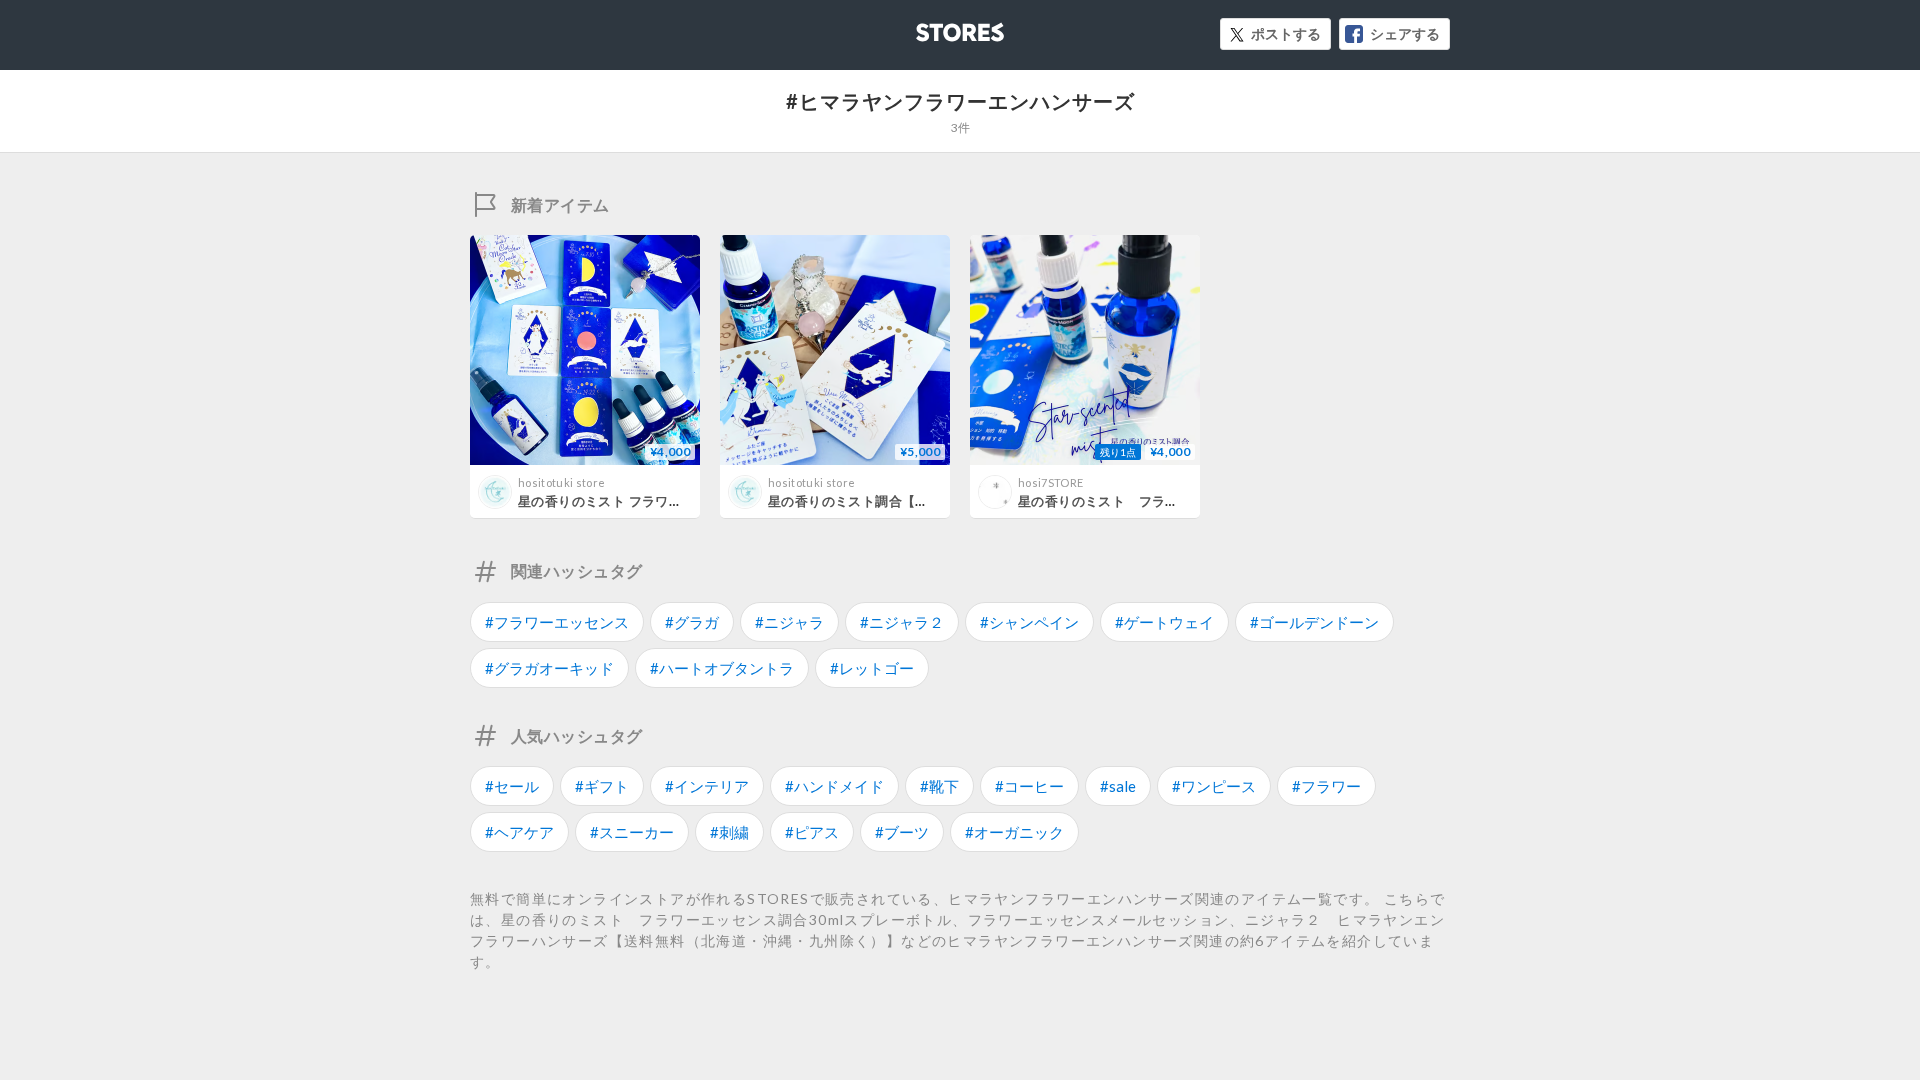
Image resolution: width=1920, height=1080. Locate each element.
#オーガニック (1014, 832)
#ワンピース (1214, 786)
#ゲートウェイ (1164, 622)
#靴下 (939, 786)
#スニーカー (632, 832)
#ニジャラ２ (902, 622)
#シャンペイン (1029, 622)
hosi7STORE (1050, 482)
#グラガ (692, 622)
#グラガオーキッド (549, 668)
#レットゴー (872, 668)
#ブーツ (902, 832)
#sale (1118, 786)
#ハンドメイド (834, 786)
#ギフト (602, 786)
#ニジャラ (789, 622)
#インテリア (707, 786)
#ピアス (812, 832)
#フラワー (1326, 786)
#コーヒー (1029, 786)
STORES (927, 26)
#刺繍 (729, 832)
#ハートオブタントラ (722, 668)
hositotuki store (561, 482)
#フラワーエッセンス (557, 622)
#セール (512, 786)
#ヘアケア (519, 832)
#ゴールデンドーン (1314, 622)
